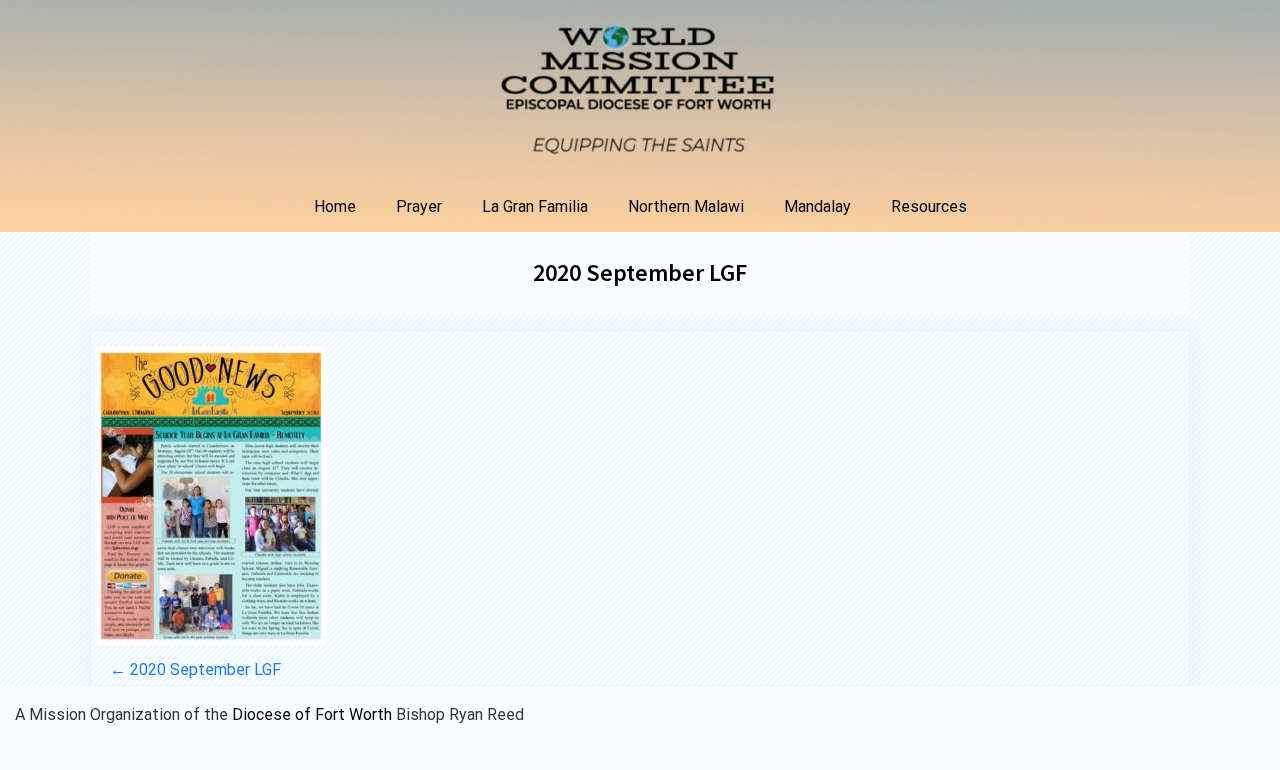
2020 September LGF (640, 272)
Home (335, 206)
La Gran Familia (535, 206)
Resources (929, 206)
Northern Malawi (686, 206)
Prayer (419, 206)
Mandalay (817, 206)
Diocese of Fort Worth (314, 714)
